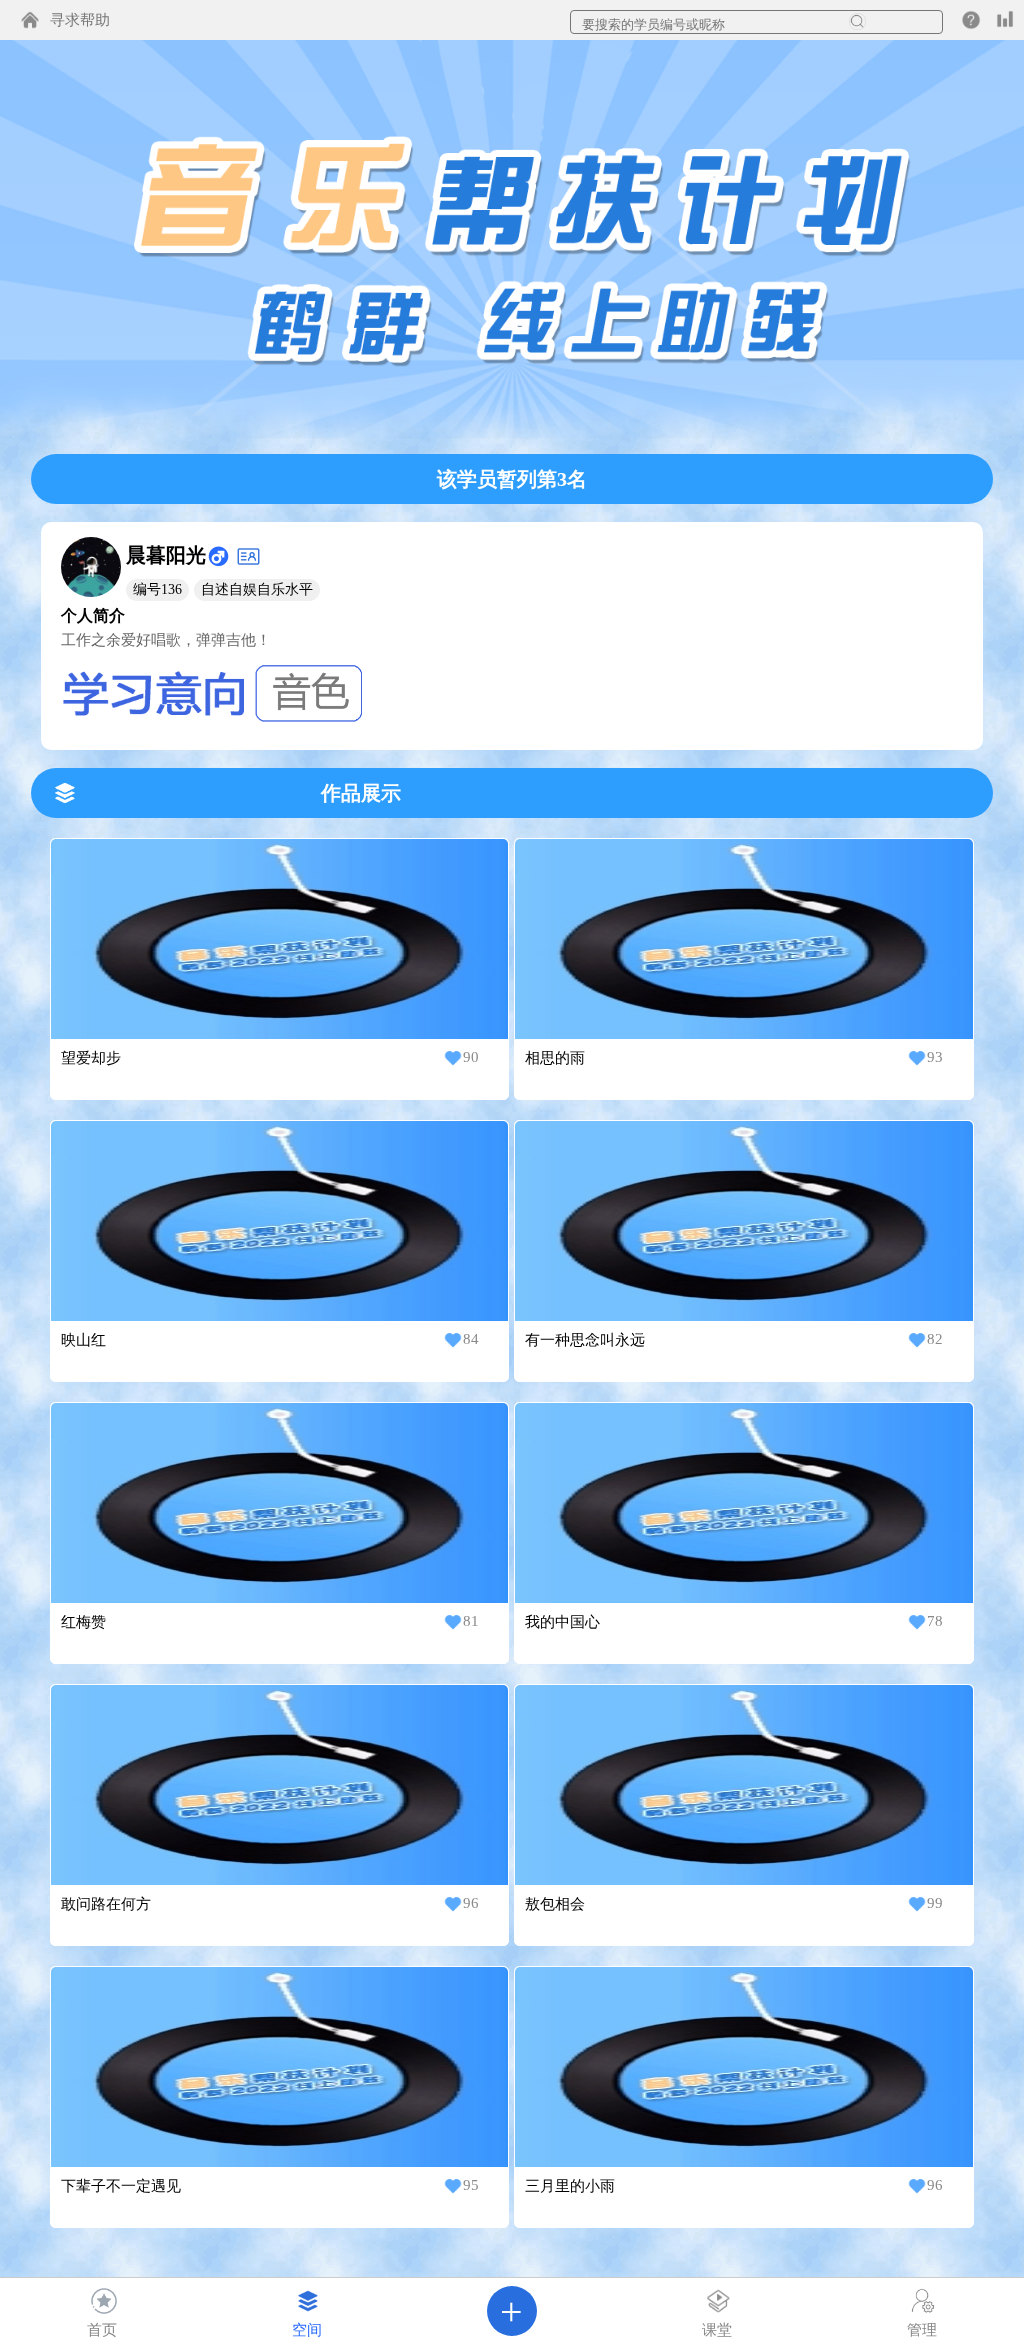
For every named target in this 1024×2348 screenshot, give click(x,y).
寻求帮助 (80, 20)
